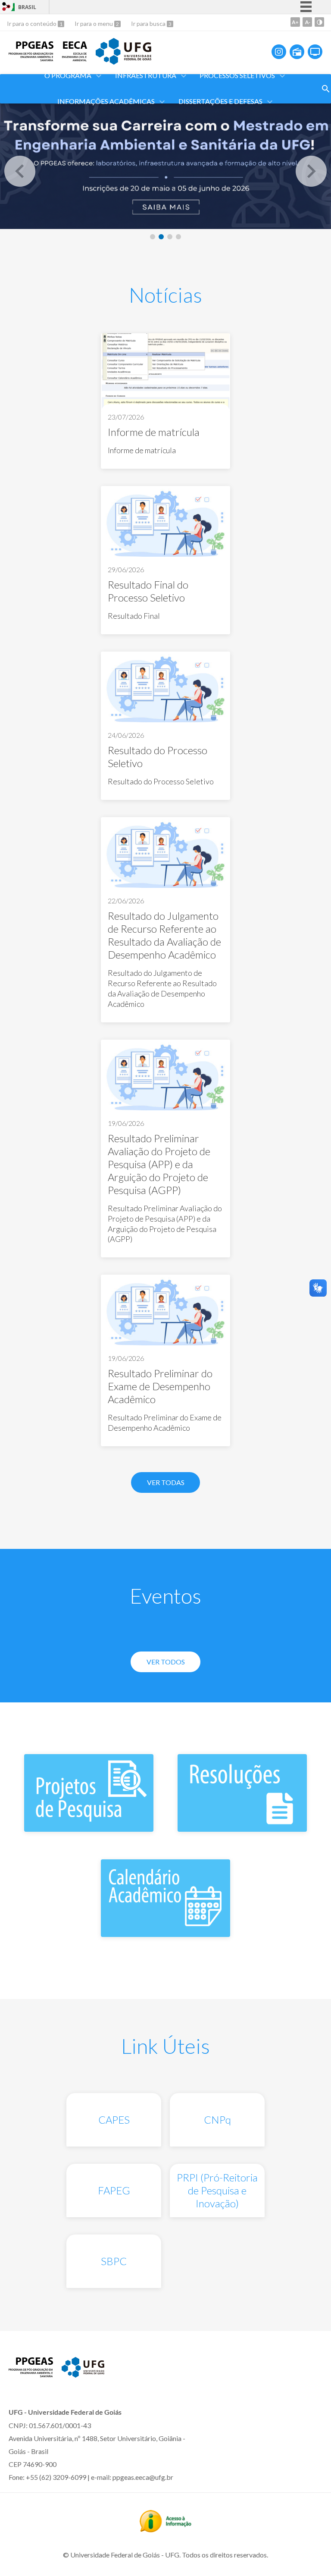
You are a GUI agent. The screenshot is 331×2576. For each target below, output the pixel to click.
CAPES (114, 2120)
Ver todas (166, 1482)
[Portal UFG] (123, 62)
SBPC (114, 2261)
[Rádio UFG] (297, 52)
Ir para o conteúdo (32, 24)
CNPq (217, 2120)
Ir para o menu (94, 24)
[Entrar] (6, 8)
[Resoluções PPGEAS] (242, 1828)
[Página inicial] (31, 58)
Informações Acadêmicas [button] (106, 101)
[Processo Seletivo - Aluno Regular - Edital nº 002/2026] (165, 164)
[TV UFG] (315, 52)
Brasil (27, 7)
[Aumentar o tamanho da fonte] (295, 22)
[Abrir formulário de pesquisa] (326, 89)
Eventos (165, 1596)
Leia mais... (165, 401)
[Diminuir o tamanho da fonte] (307, 22)
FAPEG (114, 2190)
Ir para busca (149, 24)
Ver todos (166, 1662)
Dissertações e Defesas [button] (220, 101)
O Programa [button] (68, 75)
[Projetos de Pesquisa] (89, 1828)
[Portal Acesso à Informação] (165, 2529)
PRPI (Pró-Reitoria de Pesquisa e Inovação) (217, 2190)
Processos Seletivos (237, 75)
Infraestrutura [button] (146, 75)
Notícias (165, 295)
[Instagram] (279, 52)
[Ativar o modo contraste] (319, 22)
